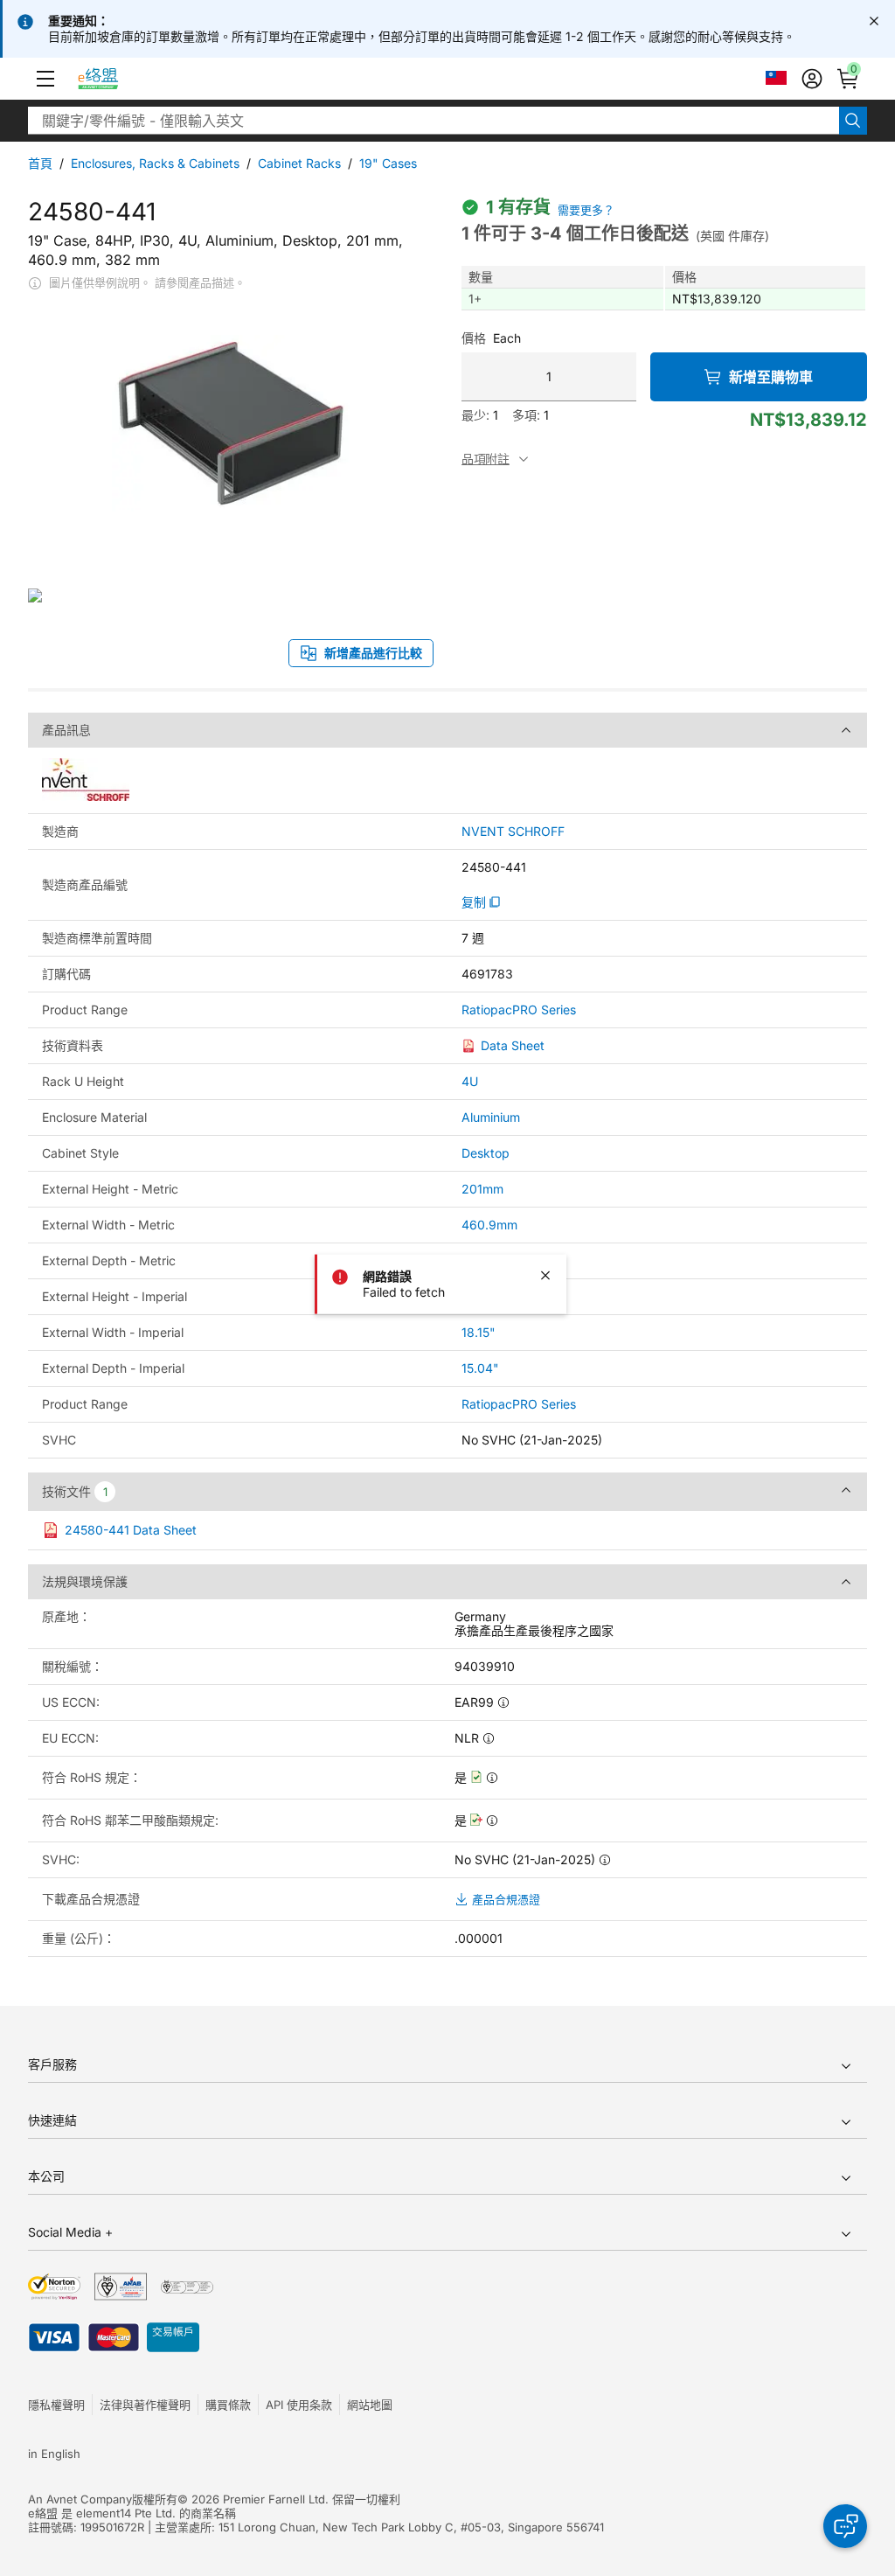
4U (470, 1081)
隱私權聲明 (56, 2405)
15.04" (480, 1368)
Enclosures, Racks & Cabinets (155, 163)
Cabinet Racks (299, 163)
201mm (482, 1189)
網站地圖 (370, 2405)
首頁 (40, 163)
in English (54, 2454)
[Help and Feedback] (845, 2526)
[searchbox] (434, 121)
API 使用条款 (299, 2405)
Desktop (486, 1153)
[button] (45, 79)
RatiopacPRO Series (519, 1010)
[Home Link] (114, 79)
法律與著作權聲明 (145, 2405)
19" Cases (388, 163)
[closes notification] (874, 21)
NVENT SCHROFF (513, 832)
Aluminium (491, 1117)
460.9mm (489, 1225)
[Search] (853, 121)
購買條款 (228, 2405)
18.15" (479, 1332)
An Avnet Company (80, 2499)
